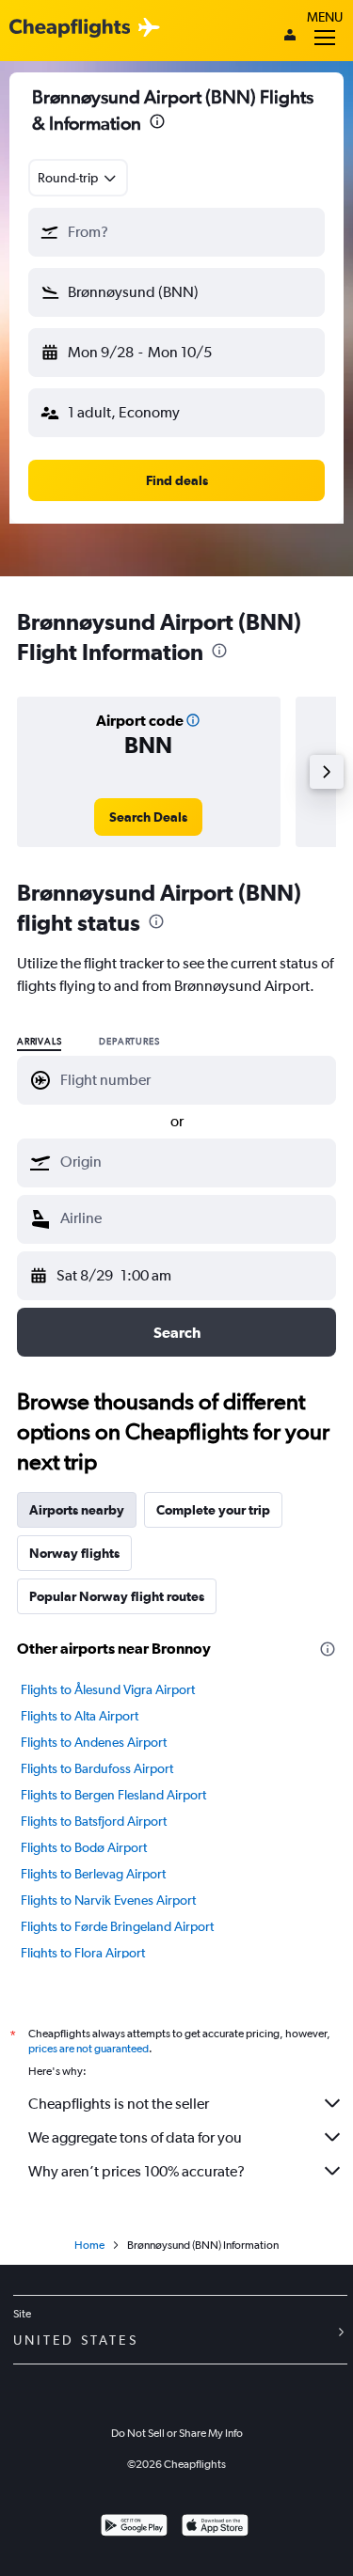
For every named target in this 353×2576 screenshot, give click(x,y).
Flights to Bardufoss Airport (97, 1768)
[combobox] (78, 178)
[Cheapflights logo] (70, 29)
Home (89, 2245)
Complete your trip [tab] (213, 1510)
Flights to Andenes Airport (94, 1742)
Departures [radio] (129, 1042)
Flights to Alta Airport (80, 1716)
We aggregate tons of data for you (135, 2137)
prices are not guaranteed (88, 2049)
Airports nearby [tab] (77, 1510)
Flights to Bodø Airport (84, 1847)
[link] (148, 817)
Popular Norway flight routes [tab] (117, 1596)
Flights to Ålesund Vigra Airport (108, 1689)
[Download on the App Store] (215, 2528)
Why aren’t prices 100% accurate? (136, 2171)
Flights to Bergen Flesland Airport (113, 1795)
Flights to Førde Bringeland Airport (117, 1926)
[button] (157, 124)
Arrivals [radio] (39, 1042)
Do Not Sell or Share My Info (177, 2433)
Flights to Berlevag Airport (93, 1874)
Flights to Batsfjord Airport (94, 1821)
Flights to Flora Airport (83, 1953)
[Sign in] (290, 37)
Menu (325, 17)
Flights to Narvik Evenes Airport (108, 1900)
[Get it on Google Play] (134, 2528)
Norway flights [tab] (74, 1553)
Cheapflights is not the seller (119, 2104)
